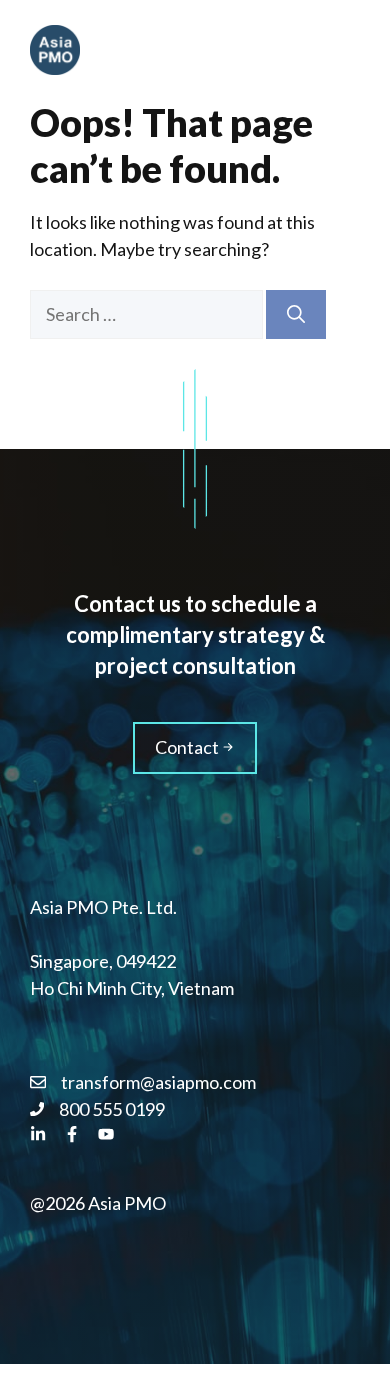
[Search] (296, 314)
